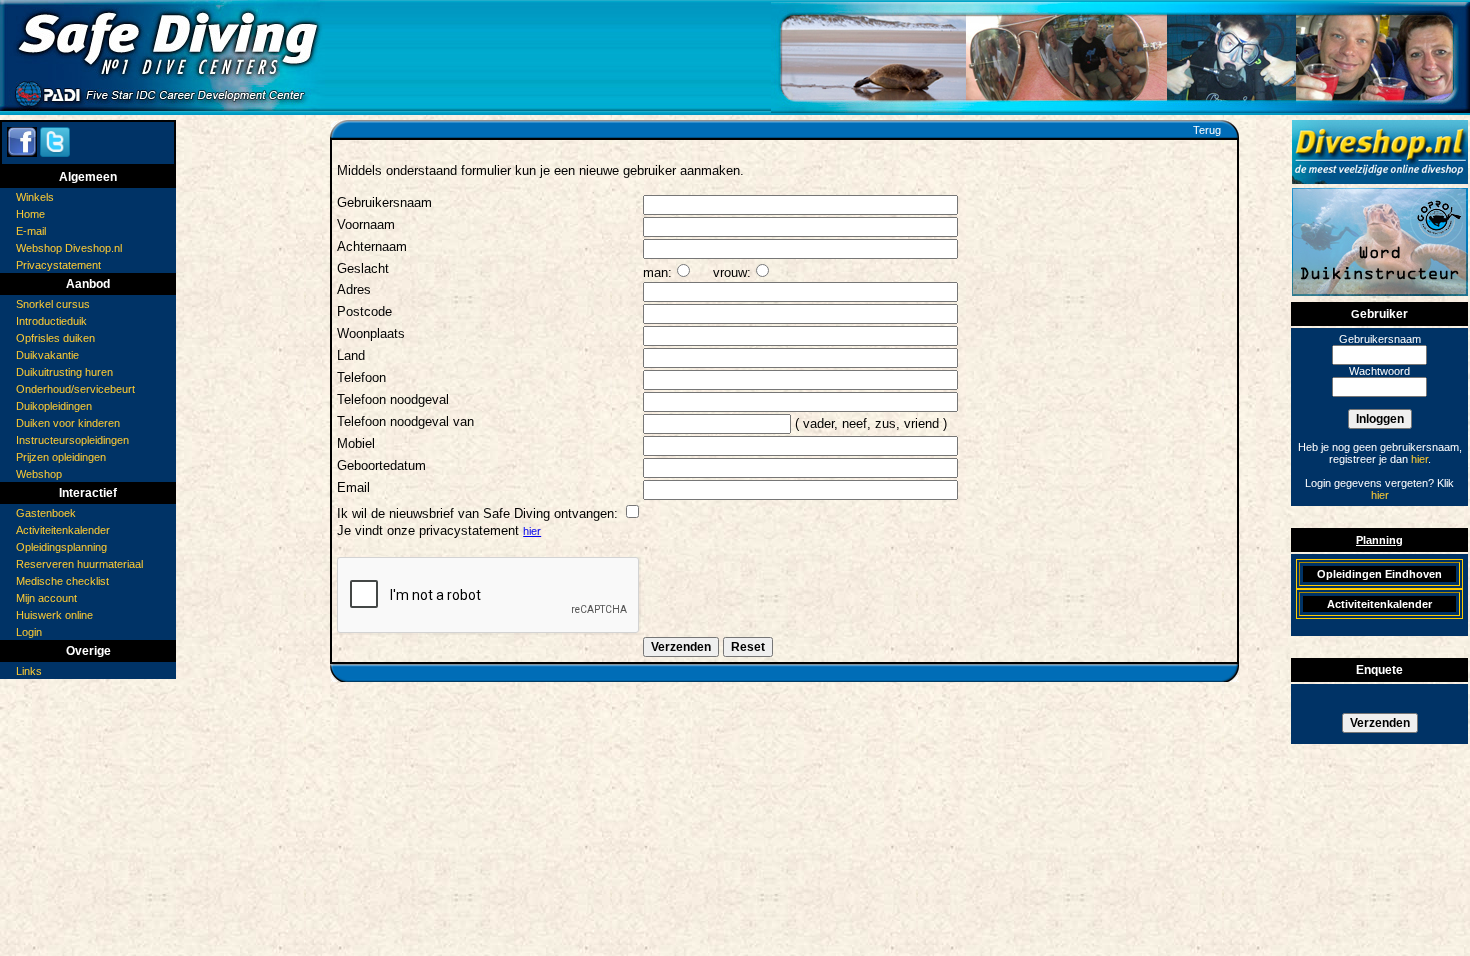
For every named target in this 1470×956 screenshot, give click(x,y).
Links (29, 671)
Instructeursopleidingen (72, 440)
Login (29, 632)
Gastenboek (46, 513)
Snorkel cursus (53, 304)
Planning (1379, 540)
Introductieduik (51, 321)
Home (30, 214)
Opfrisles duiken (55, 338)
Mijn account (46, 598)
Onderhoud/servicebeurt (75, 389)
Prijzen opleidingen (61, 457)
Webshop (39, 474)
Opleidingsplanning (61, 547)
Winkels (35, 197)
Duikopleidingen (54, 406)
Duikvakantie (47, 355)
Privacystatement (58, 265)
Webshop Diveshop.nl (69, 248)
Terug (1207, 130)
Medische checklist (62, 581)
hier (532, 531)
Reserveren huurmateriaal (79, 564)
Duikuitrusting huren (64, 372)
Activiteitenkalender (63, 530)
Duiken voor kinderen (68, 423)
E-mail (31, 231)
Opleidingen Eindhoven (1379, 574)
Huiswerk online (54, 615)
